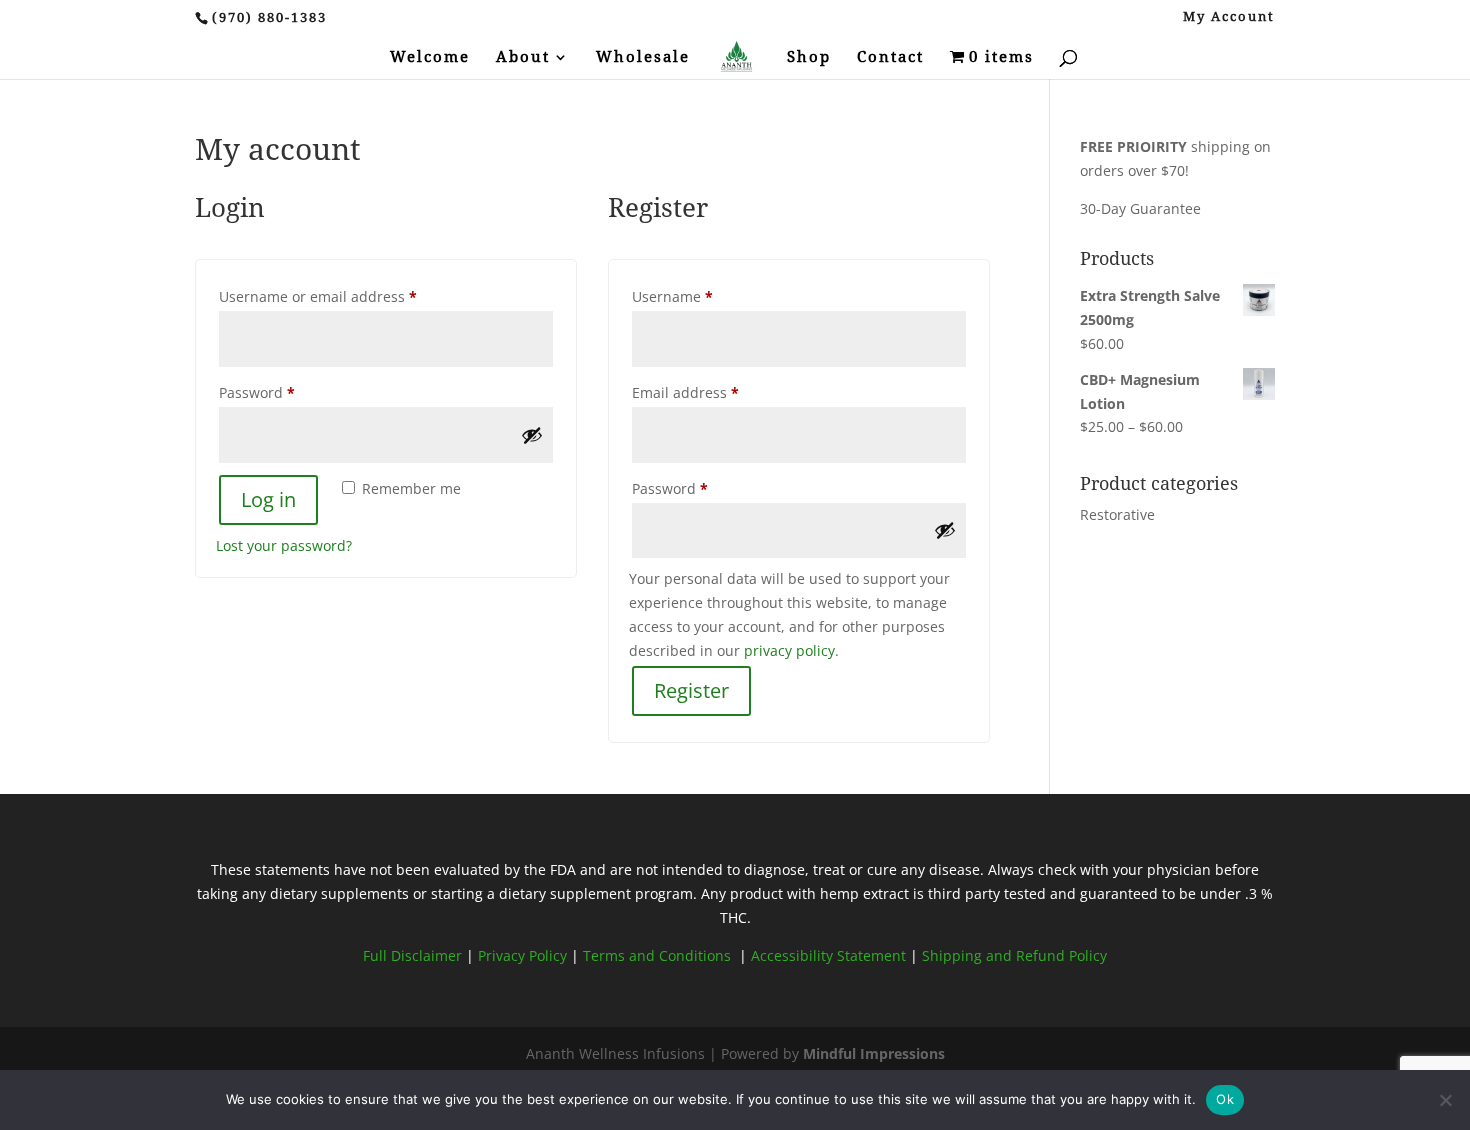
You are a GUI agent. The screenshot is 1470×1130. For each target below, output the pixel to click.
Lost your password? (284, 545)
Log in (268, 499)
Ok (1225, 1099)
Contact (890, 58)
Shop (809, 58)
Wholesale (643, 58)
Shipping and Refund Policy (1014, 955)
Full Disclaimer (412, 955)
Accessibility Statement (828, 955)
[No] (1445, 1100)
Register (691, 690)
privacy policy (789, 650)
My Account (1229, 17)
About (523, 58)
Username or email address (348, 296)
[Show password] (532, 435)
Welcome (430, 58)
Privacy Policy (524, 955)
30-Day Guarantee (1140, 208)
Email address (716, 392)
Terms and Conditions (659, 955)
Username (703, 296)
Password (287, 392)
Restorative (1117, 514)
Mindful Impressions (874, 1053)
